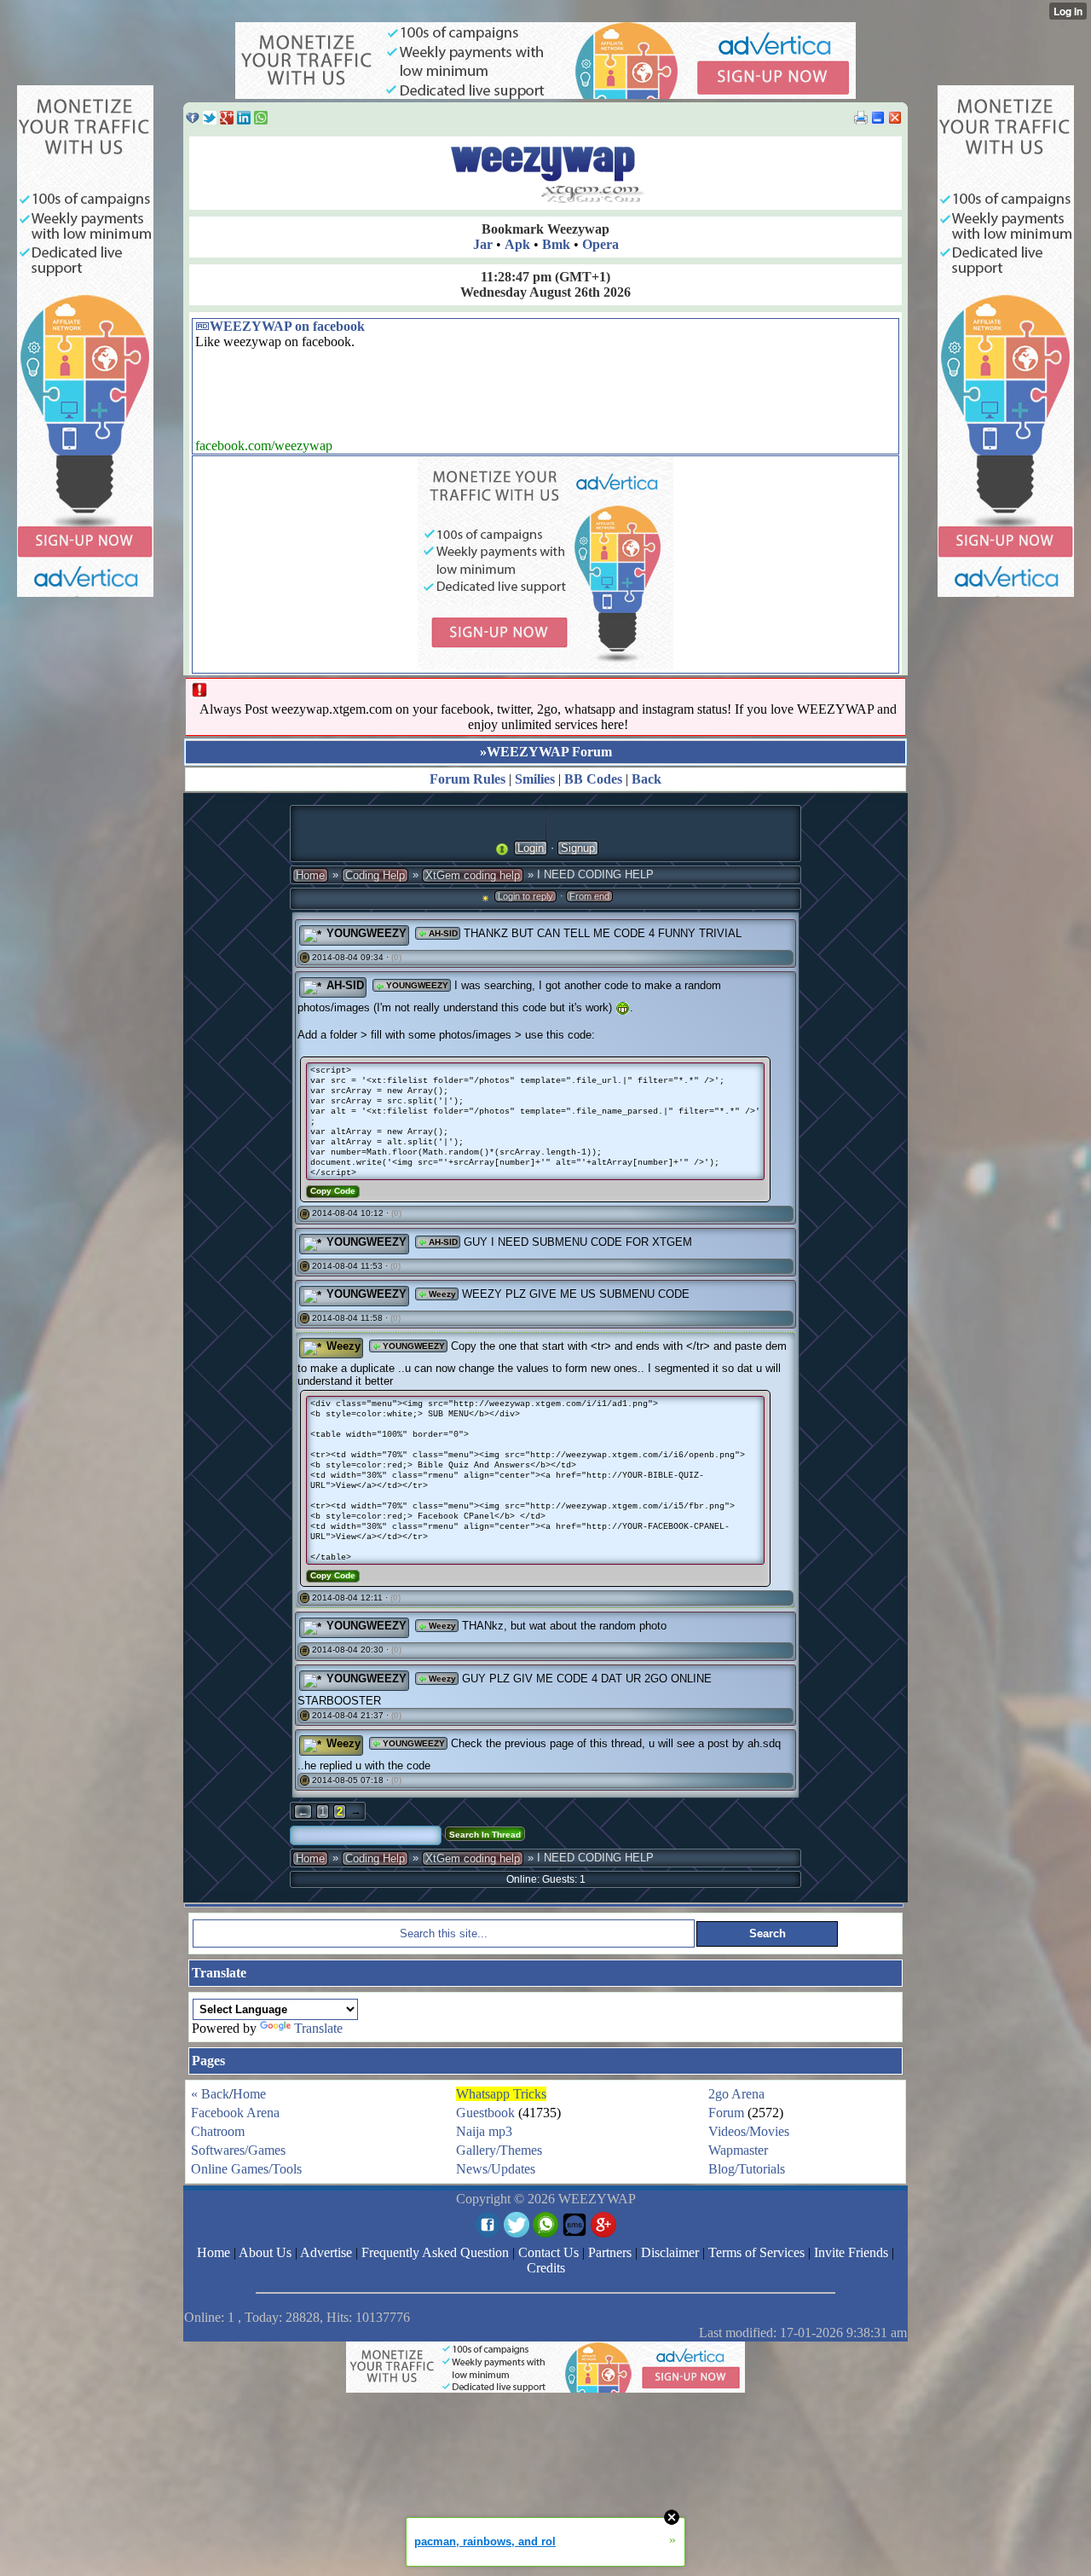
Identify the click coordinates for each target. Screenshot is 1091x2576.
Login (531, 848)
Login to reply (525, 896)
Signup (578, 848)
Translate (318, 2028)
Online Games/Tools (246, 2169)
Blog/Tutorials (747, 2169)
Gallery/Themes (499, 2150)
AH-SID (442, 933)
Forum (726, 2113)
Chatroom (218, 2131)
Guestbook (485, 2113)
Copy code (333, 1191)
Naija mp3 (484, 2131)
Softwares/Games (238, 2150)
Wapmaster (738, 2150)
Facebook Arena (235, 2113)
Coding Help (375, 875)
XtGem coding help (473, 875)
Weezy (441, 1294)
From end (589, 896)
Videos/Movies (749, 2131)
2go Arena (736, 2094)
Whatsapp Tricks (501, 2094)
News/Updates (496, 2169)
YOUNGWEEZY (367, 933)
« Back (210, 2094)
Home (310, 875)
